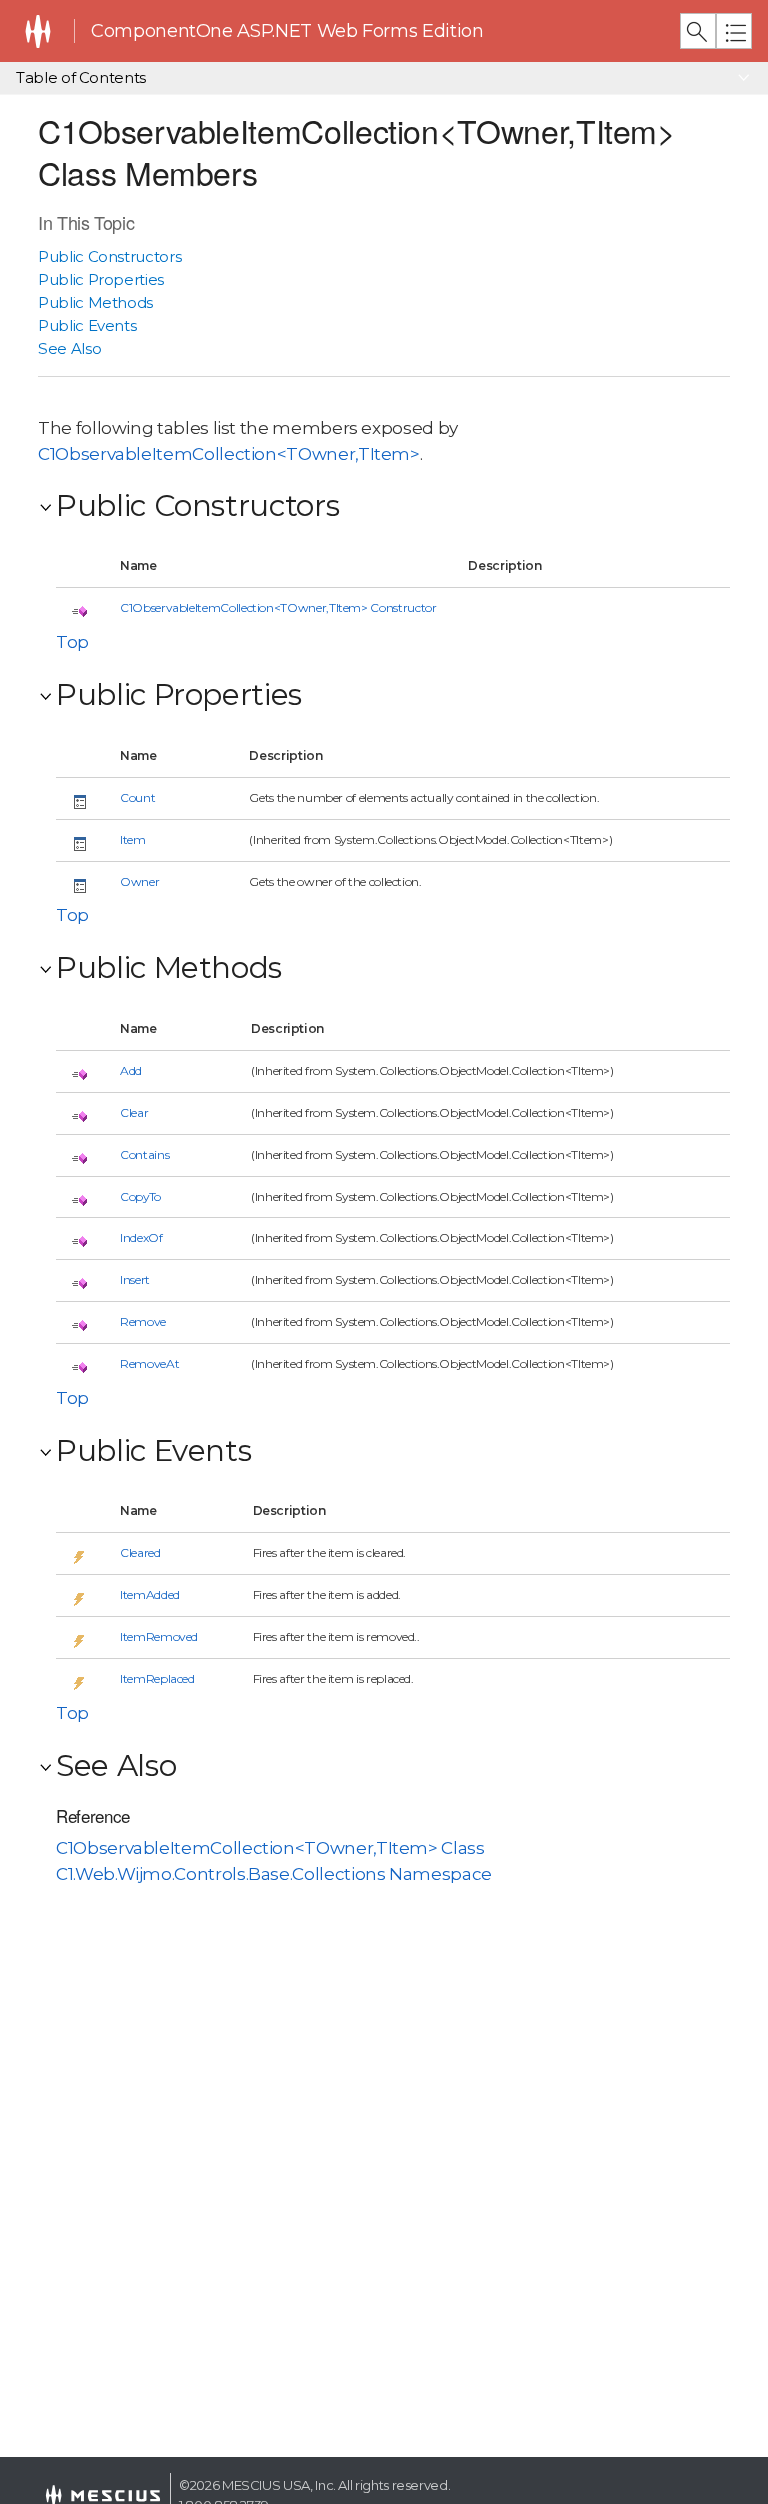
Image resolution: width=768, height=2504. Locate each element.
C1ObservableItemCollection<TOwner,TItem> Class (270, 1848)
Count (137, 797)
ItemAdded (150, 1594)
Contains (144, 1154)
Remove (143, 1321)
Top (72, 642)
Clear (134, 1112)
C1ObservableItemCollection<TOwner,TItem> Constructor (278, 607)
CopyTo (140, 1196)
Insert (135, 1279)
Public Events (87, 325)
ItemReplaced (157, 1678)
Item (133, 839)
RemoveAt (149, 1363)
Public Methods (95, 302)
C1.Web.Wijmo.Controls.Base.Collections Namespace (274, 1874)
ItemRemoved (159, 1636)
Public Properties (101, 279)
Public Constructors (109, 256)
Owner (139, 881)
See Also (69, 348)
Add (131, 1070)
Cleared (140, 1552)
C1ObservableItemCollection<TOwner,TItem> (229, 454)
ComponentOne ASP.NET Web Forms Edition (287, 31)
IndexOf (141, 1237)
